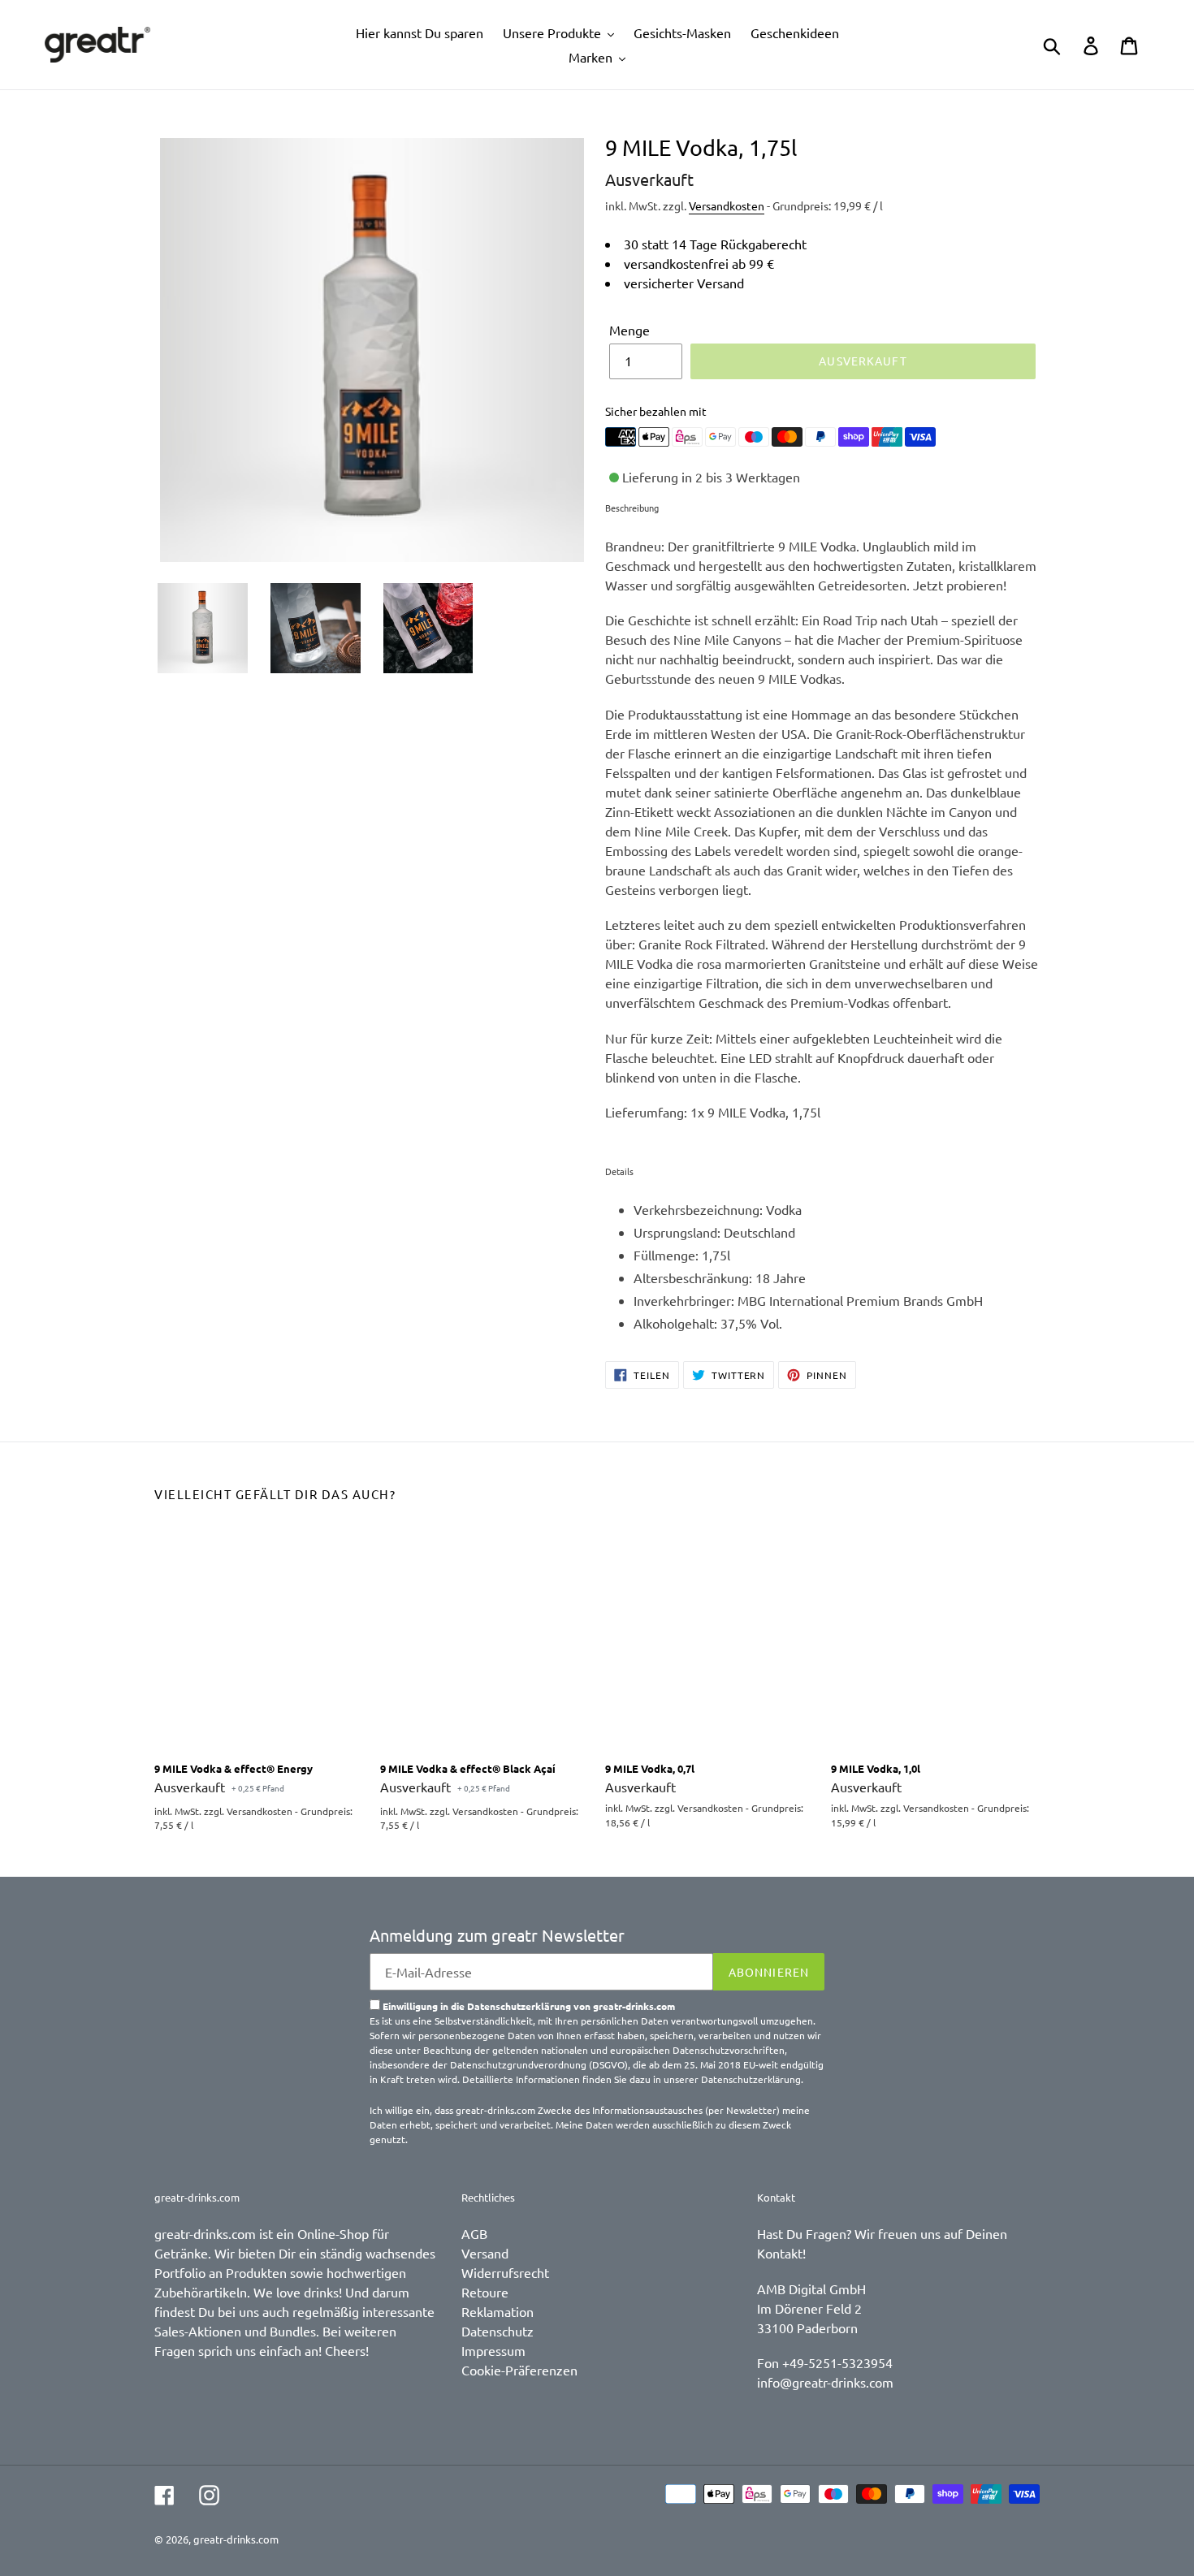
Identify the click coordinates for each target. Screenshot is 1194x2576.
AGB (474, 2233)
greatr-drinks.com (236, 2539)
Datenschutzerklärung (751, 2079)
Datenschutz (497, 2331)
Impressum (493, 2350)
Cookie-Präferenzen (519, 2370)
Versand (485, 2253)
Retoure (485, 2292)
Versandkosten (727, 205)
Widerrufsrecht (505, 2272)
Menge (629, 330)
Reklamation (497, 2311)
